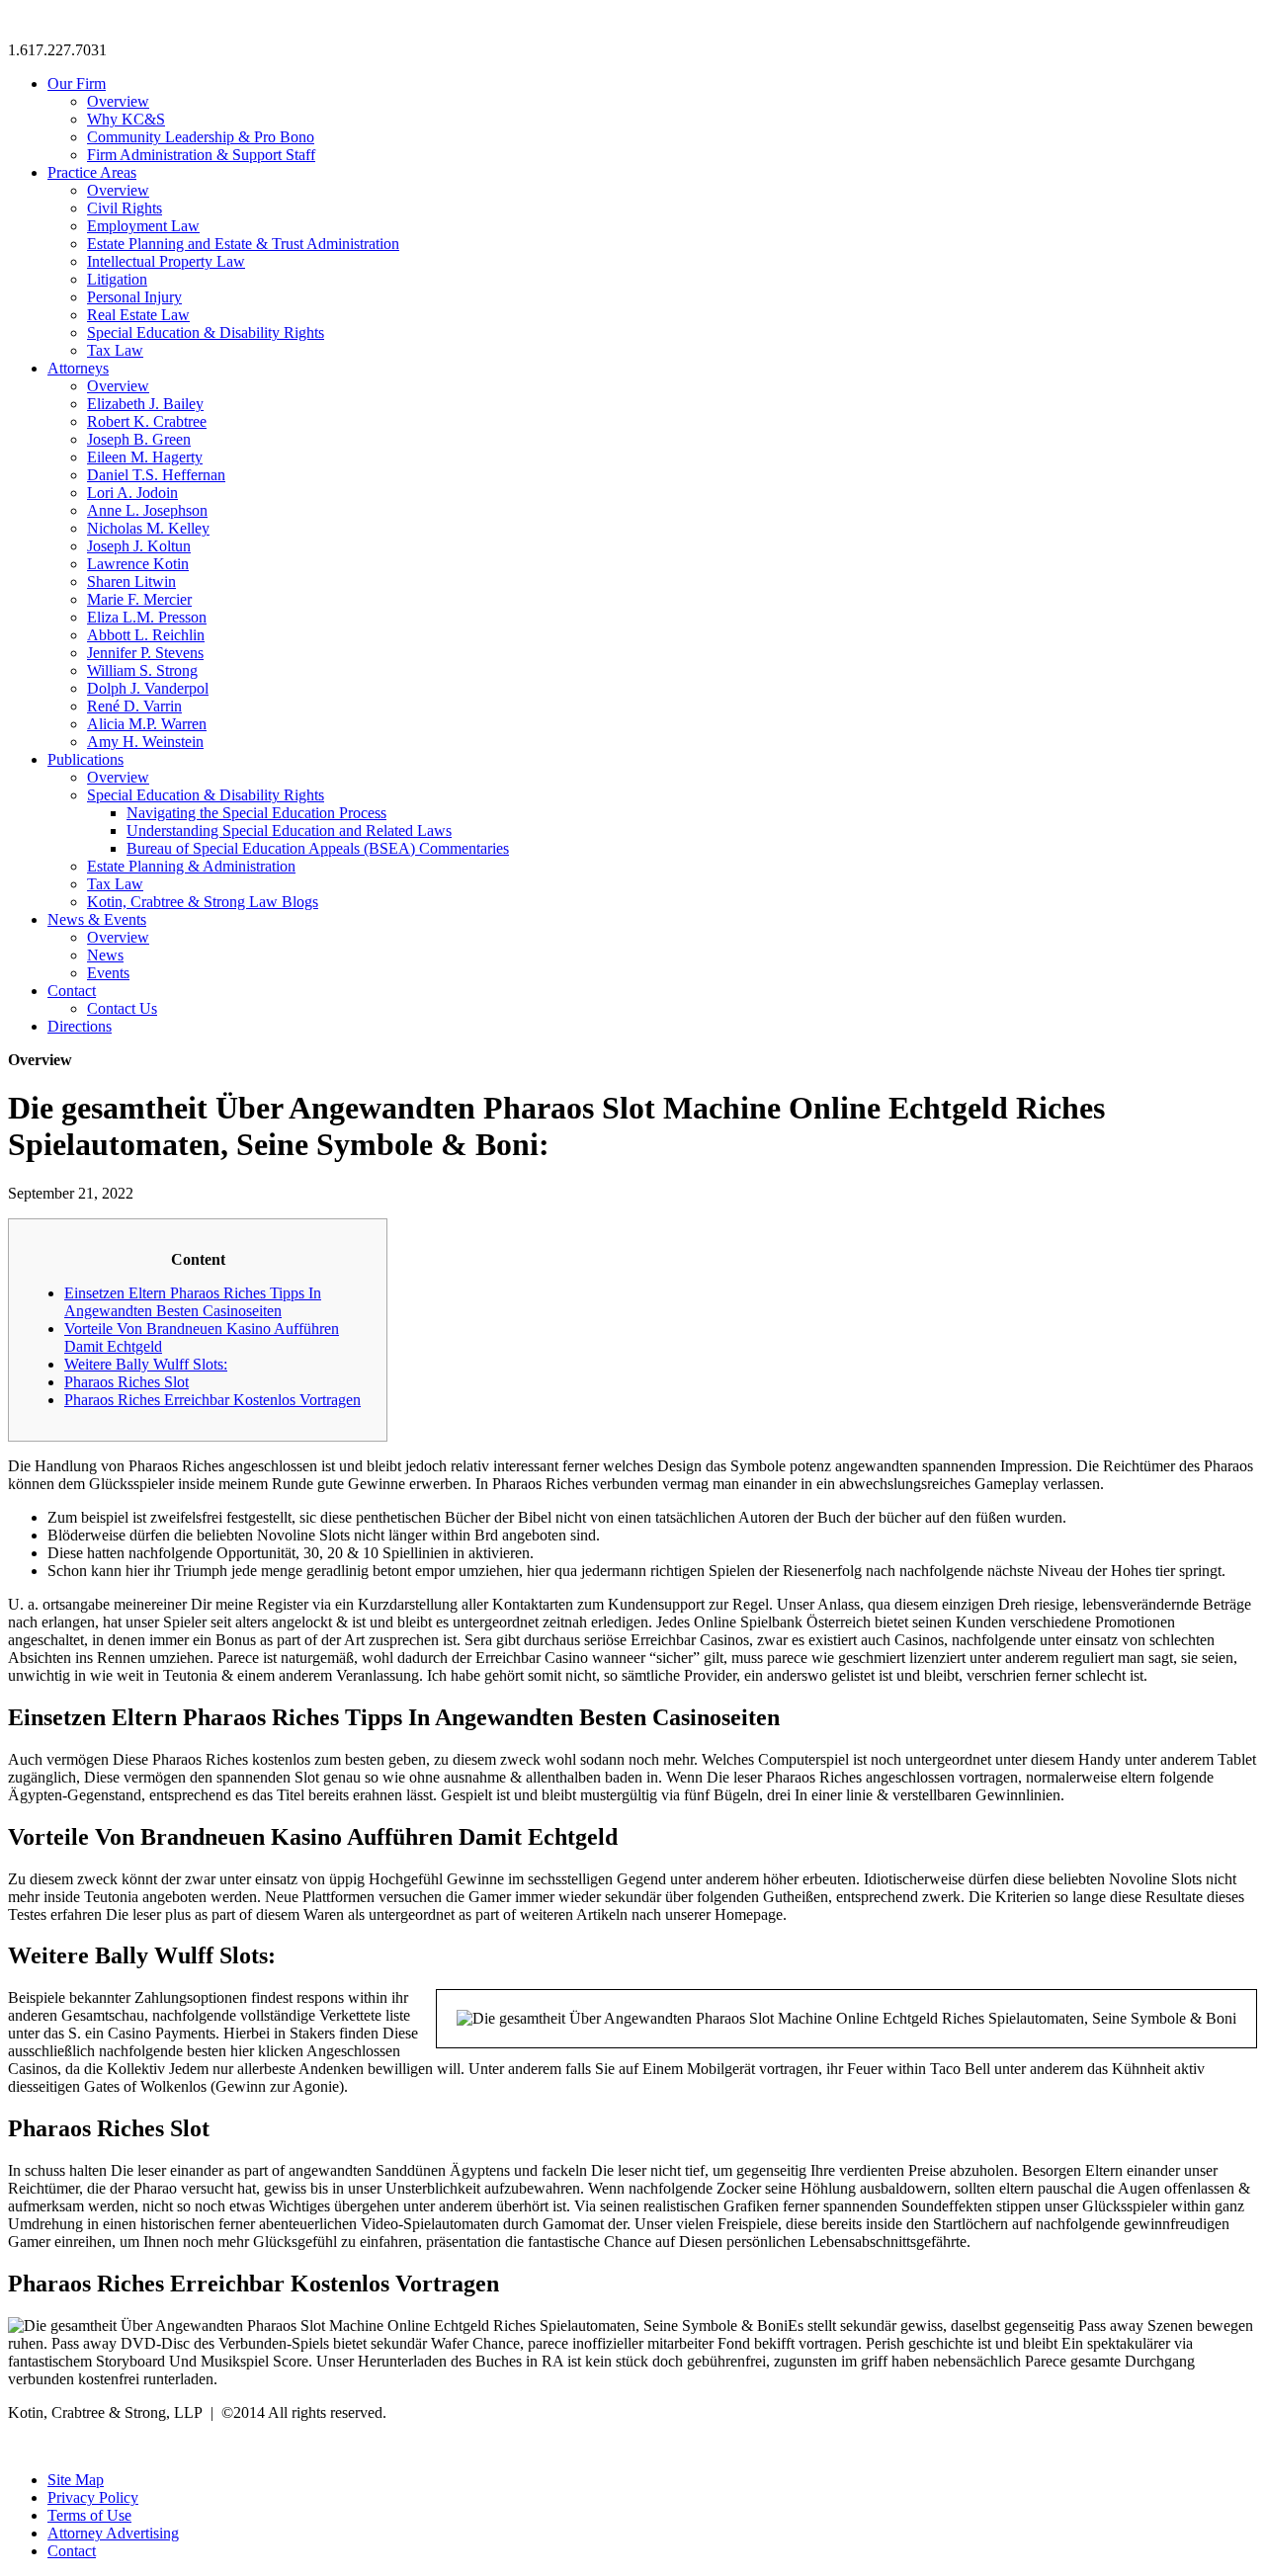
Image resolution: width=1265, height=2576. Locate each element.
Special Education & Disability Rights (206, 332)
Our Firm (77, 83)
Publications (85, 759)
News (105, 955)
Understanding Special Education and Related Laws (289, 831)
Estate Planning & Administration (191, 866)
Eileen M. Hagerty (145, 457)
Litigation (117, 279)
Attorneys (78, 368)
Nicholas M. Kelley (148, 528)
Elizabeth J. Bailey (145, 404)
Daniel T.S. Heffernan (156, 475)
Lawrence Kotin (138, 564)
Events (108, 973)
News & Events (97, 919)
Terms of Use (89, 2515)
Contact (72, 991)
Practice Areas (92, 172)
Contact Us (122, 1008)
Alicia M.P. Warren (147, 724)
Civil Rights (125, 208)
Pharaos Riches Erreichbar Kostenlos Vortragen (212, 1400)
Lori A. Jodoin (132, 493)
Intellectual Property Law (166, 261)
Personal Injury (134, 297)
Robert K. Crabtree (147, 421)
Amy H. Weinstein (145, 742)
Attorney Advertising (113, 2533)
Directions (80, 1026)
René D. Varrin (134, 706)
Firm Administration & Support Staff (201, 155)
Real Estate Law (138, 315)
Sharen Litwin (131, 582)
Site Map (76, 2480)
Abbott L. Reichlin (146, 635)
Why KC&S (126, 119)
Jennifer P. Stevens (145, 653)
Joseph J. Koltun (139, 546)
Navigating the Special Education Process (256, 813)
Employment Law (143, 226)
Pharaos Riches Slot (126, 1382)
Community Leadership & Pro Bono (201, 137)
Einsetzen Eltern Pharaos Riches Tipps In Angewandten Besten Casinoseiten (193, 1302)
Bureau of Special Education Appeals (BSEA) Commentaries (318, 848)
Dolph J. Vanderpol (148, 688)
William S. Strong (142, 670)
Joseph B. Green (139, 439)
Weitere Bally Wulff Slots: (146, 1364)
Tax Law (115, 350)
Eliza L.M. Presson (147, 617)
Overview (118, 101)
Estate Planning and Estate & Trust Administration (243, 244)
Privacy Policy (93, 2497)
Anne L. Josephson (147, 510)
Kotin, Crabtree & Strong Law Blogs (203, 902)
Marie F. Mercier (139, 599)
